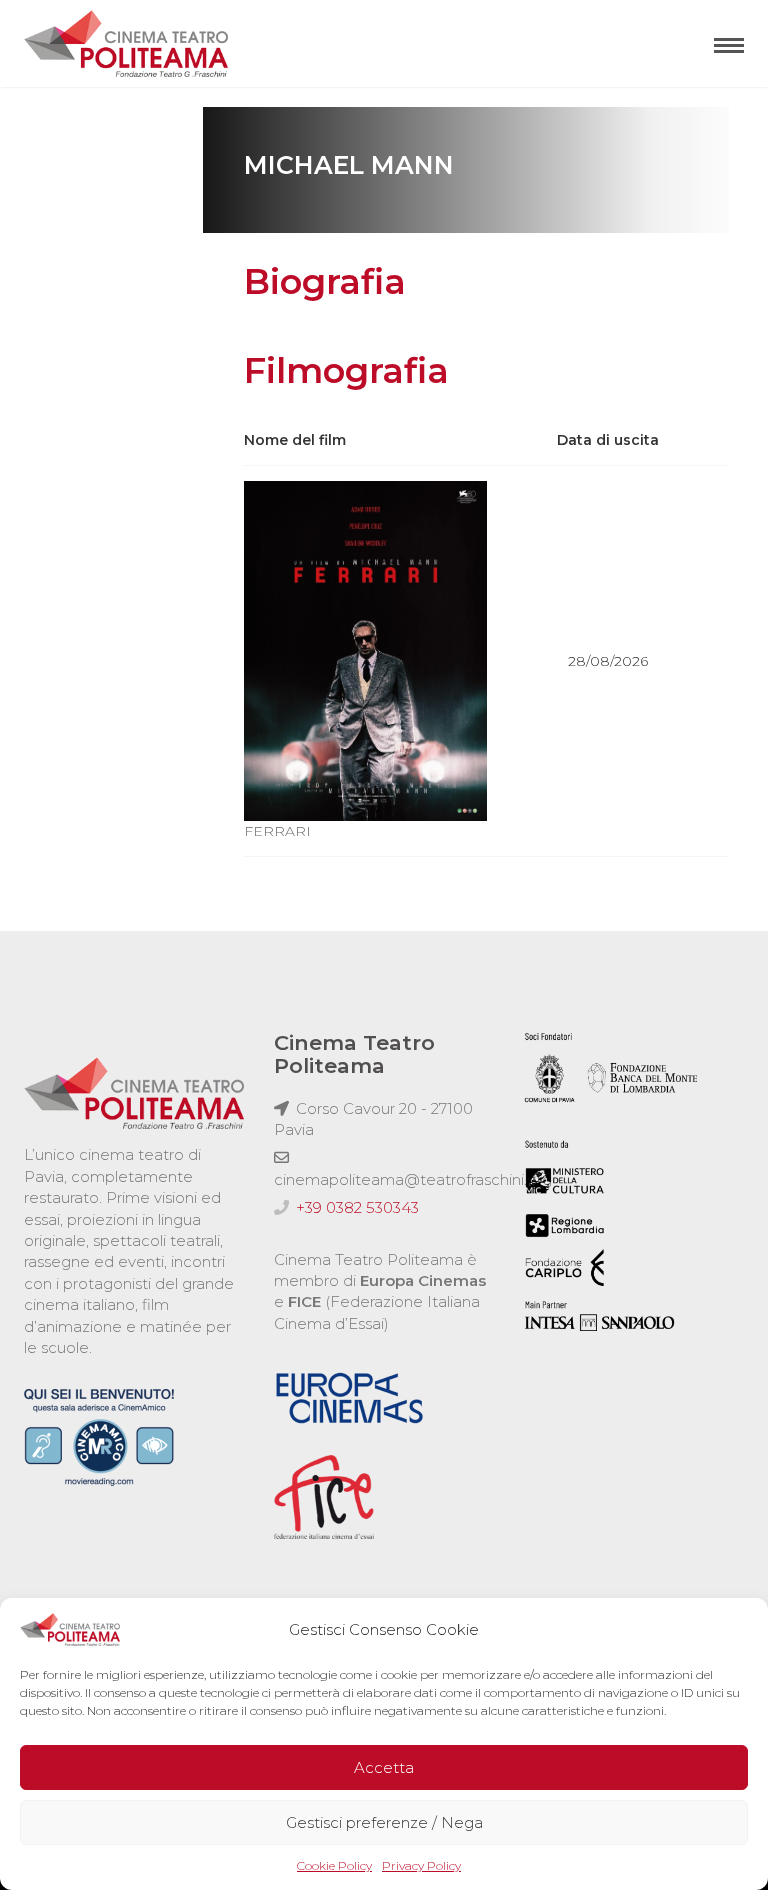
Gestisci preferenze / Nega (384, 1822)
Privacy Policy (421, 1865)
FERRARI (277, 831)
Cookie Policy (334, 1865)
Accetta (384, 1767)
